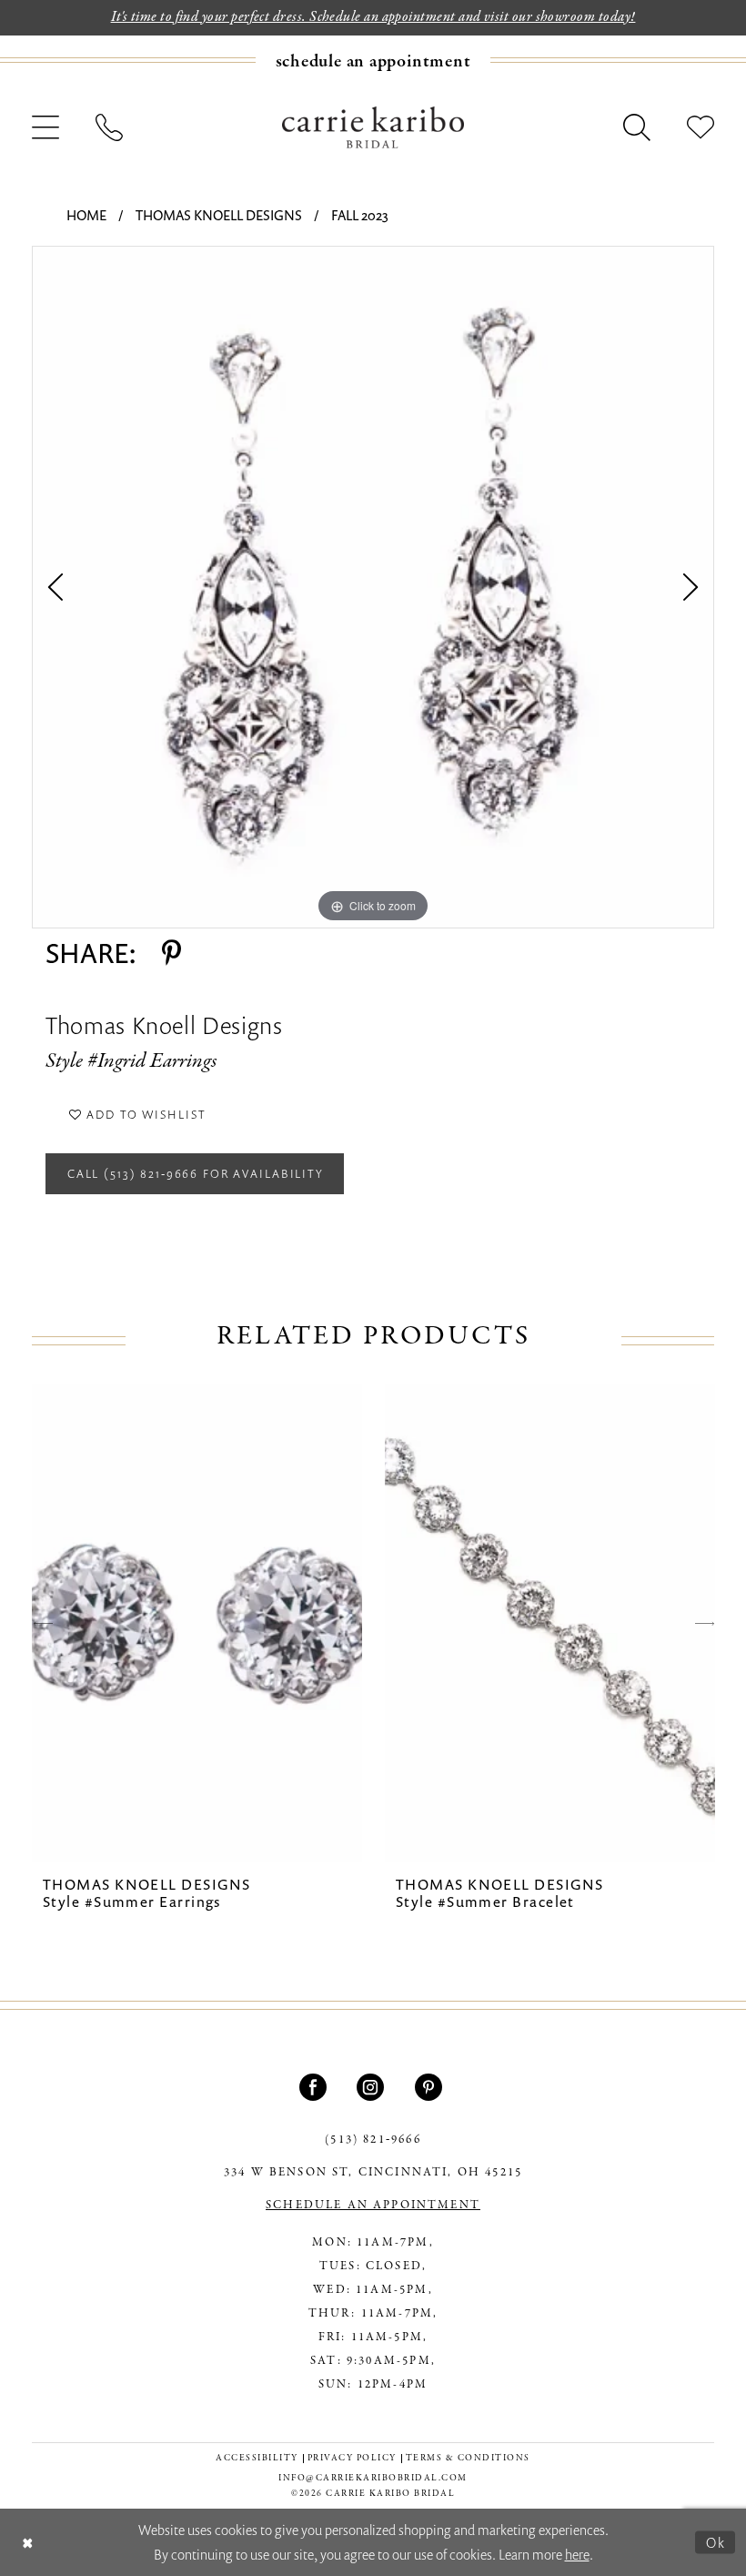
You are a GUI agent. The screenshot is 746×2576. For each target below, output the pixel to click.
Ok (716, 2541)
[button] (45, 127)
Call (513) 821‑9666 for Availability (196, 1173)
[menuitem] (373, 61)
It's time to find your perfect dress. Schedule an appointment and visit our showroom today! (373, 17)
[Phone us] (109, 127)
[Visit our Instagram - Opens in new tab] (373, 2087)
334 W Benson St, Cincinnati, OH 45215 (373, 2173)
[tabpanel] (373, 587)
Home (86, 215)
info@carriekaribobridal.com (373, 2478)
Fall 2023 (360, 215)
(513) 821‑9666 (373, 2140)
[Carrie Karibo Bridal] (373, 127)
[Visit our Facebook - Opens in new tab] (315, 2087)
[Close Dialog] (28, 2543)
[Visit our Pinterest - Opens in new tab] (431, 2087)
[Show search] (637, 127)
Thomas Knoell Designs (219, 215)
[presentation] (197, 1623)
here (577, 2554)
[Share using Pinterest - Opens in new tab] (171, 953)
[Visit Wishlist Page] (701, 127)
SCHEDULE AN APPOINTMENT (373, 2206)
